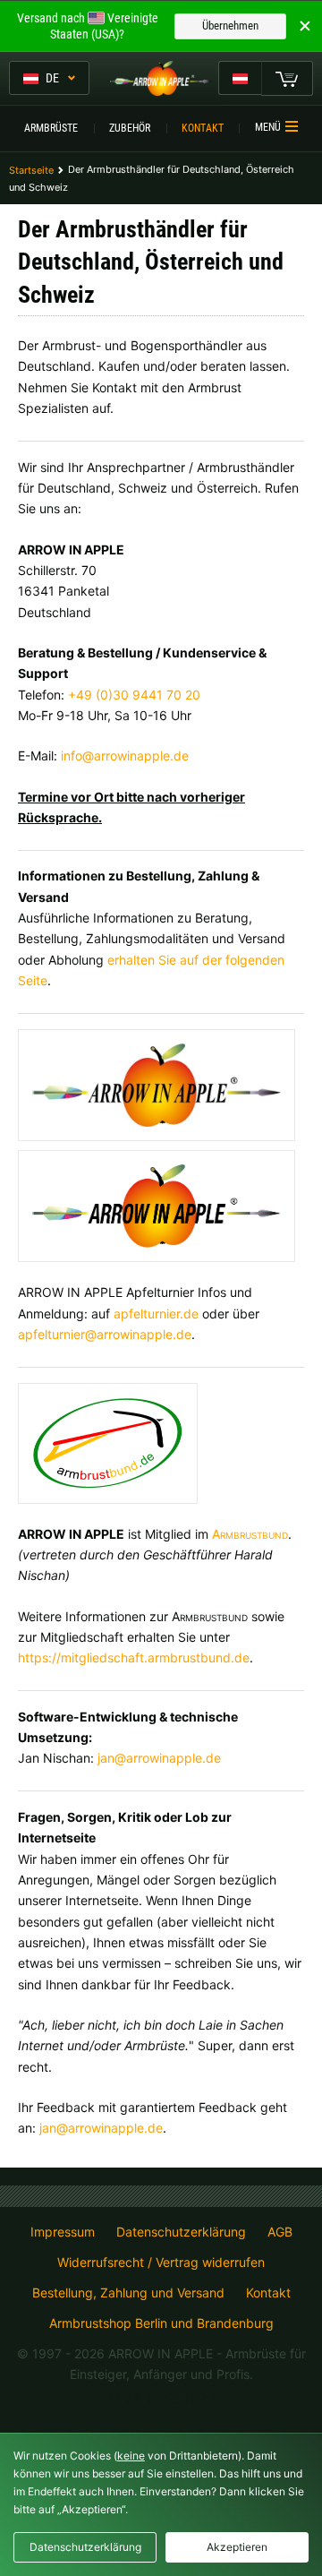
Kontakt (203, 128)
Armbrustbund (250, 1534)
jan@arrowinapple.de (159, 1758)
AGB (280, 2232)
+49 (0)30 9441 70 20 (134, 695)
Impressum (63, 2232)
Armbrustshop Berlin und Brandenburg (161, 2323)
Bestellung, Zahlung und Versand (128, 2293)
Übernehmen (230, 26)
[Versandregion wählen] (240, 78)
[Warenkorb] (287, 78)
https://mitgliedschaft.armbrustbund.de (134, 1657)
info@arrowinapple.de (125, 756)
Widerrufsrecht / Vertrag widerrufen (161, 2263)
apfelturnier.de (156, 1314)
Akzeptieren (237, 2547)
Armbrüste (51, 128)
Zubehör (130, 128)
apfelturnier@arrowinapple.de (105, 1334)
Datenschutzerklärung (181, 2232)
